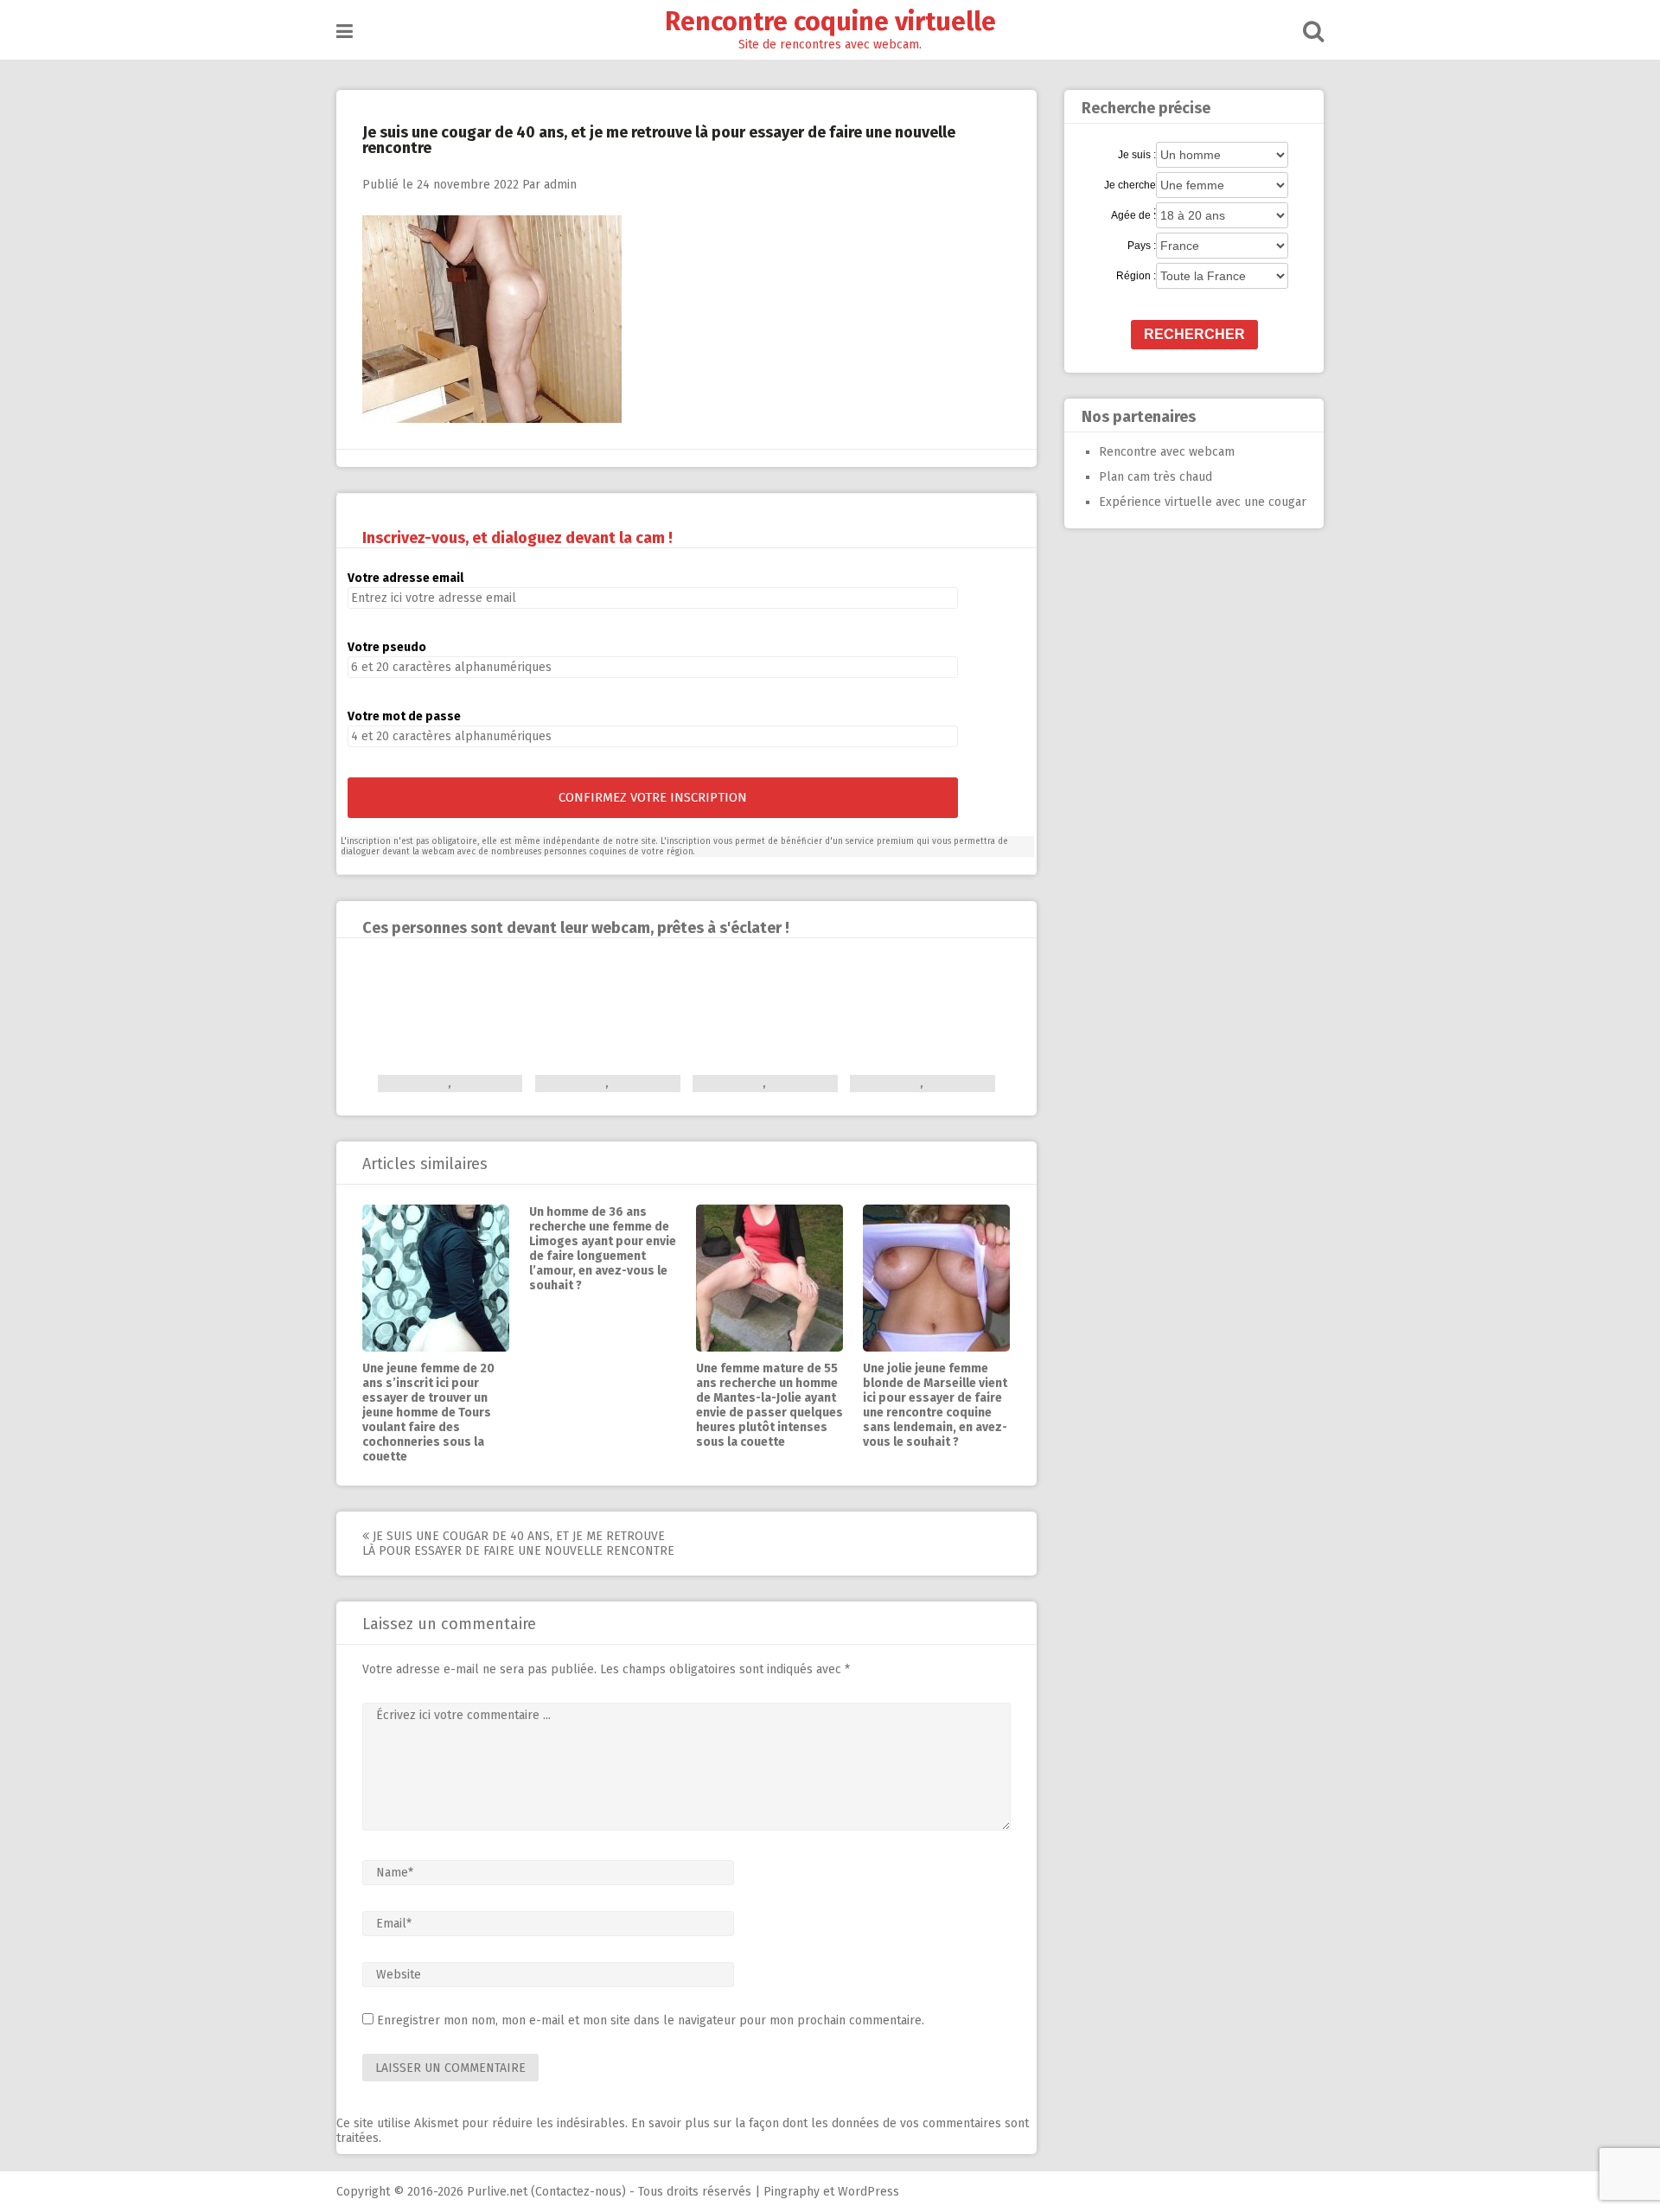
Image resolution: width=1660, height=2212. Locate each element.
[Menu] (345, 32)
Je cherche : (1130, 186)
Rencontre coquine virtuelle (830, 22)
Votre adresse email (405, 578)
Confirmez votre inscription (653, 797)
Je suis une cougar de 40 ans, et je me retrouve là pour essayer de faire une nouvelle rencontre (518, 1544)
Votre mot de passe (404, 716)
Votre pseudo (387, 647)
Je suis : (1137, 155)
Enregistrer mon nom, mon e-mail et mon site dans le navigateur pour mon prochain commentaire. (651, 2020)
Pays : (1142, 246)
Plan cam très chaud (1156, 477)
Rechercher (1194, 334)
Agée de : (1133, 215)
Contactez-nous (578, 2192)
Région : (1136, 276)
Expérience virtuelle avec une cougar (1203, 502)
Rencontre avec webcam (1167, 452)
